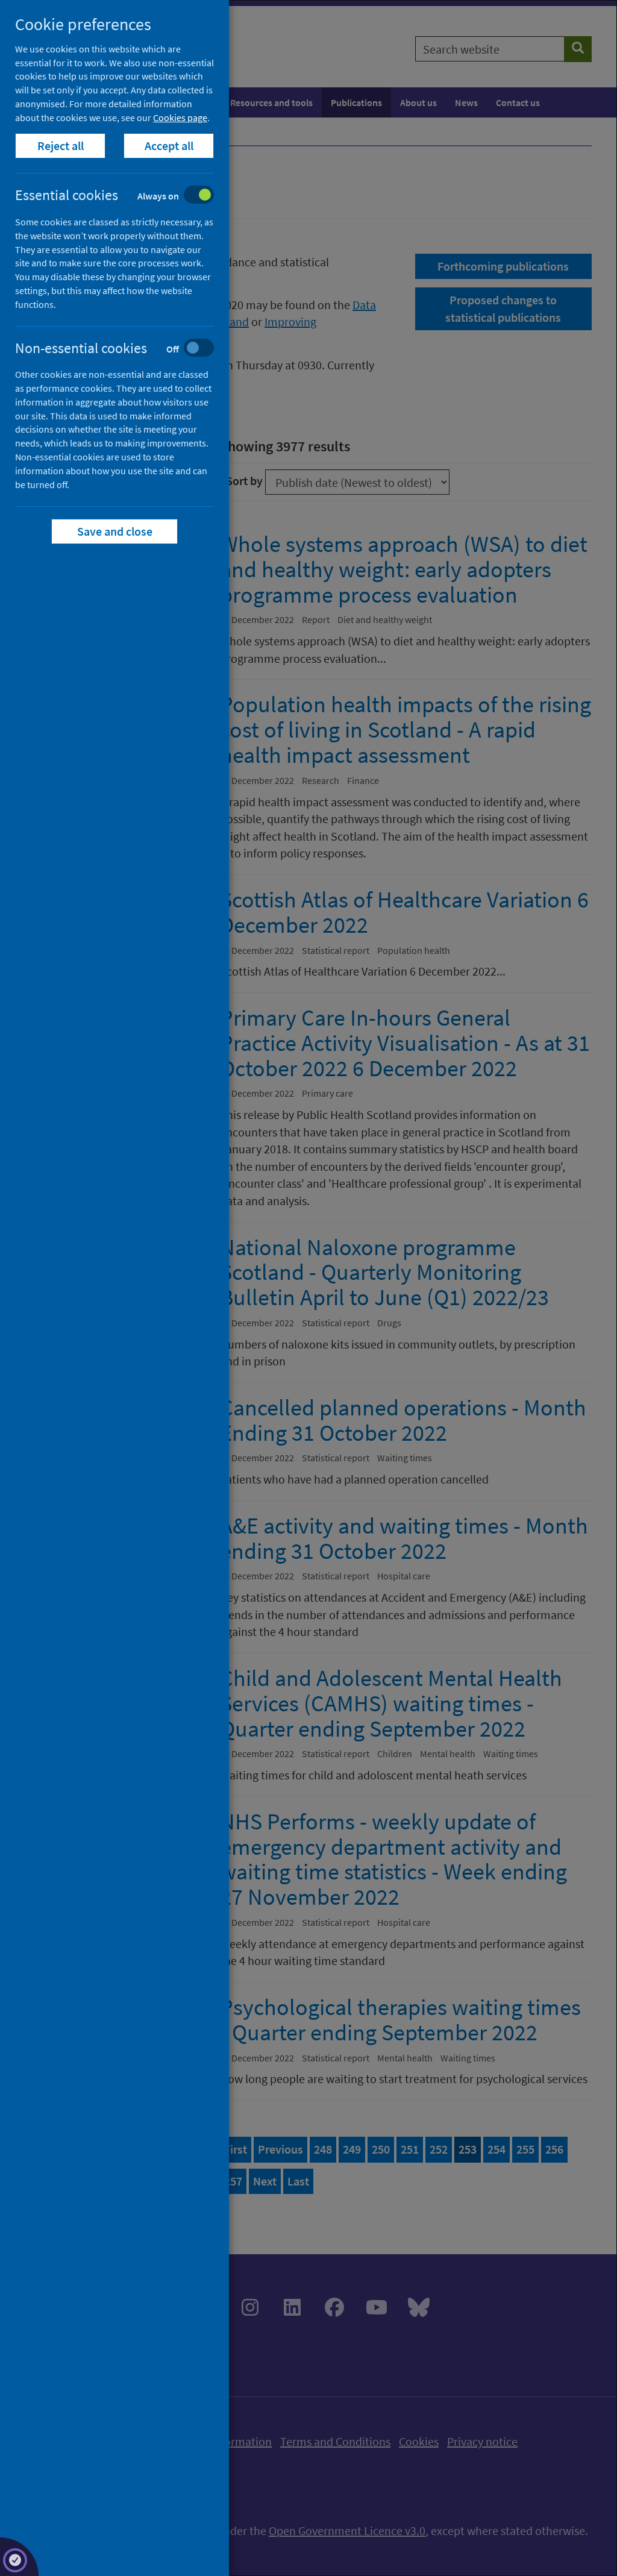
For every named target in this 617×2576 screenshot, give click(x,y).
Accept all (169, 146)
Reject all (61, 146)
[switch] (124, 196)
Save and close (115, 531)
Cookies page (180, 118)
